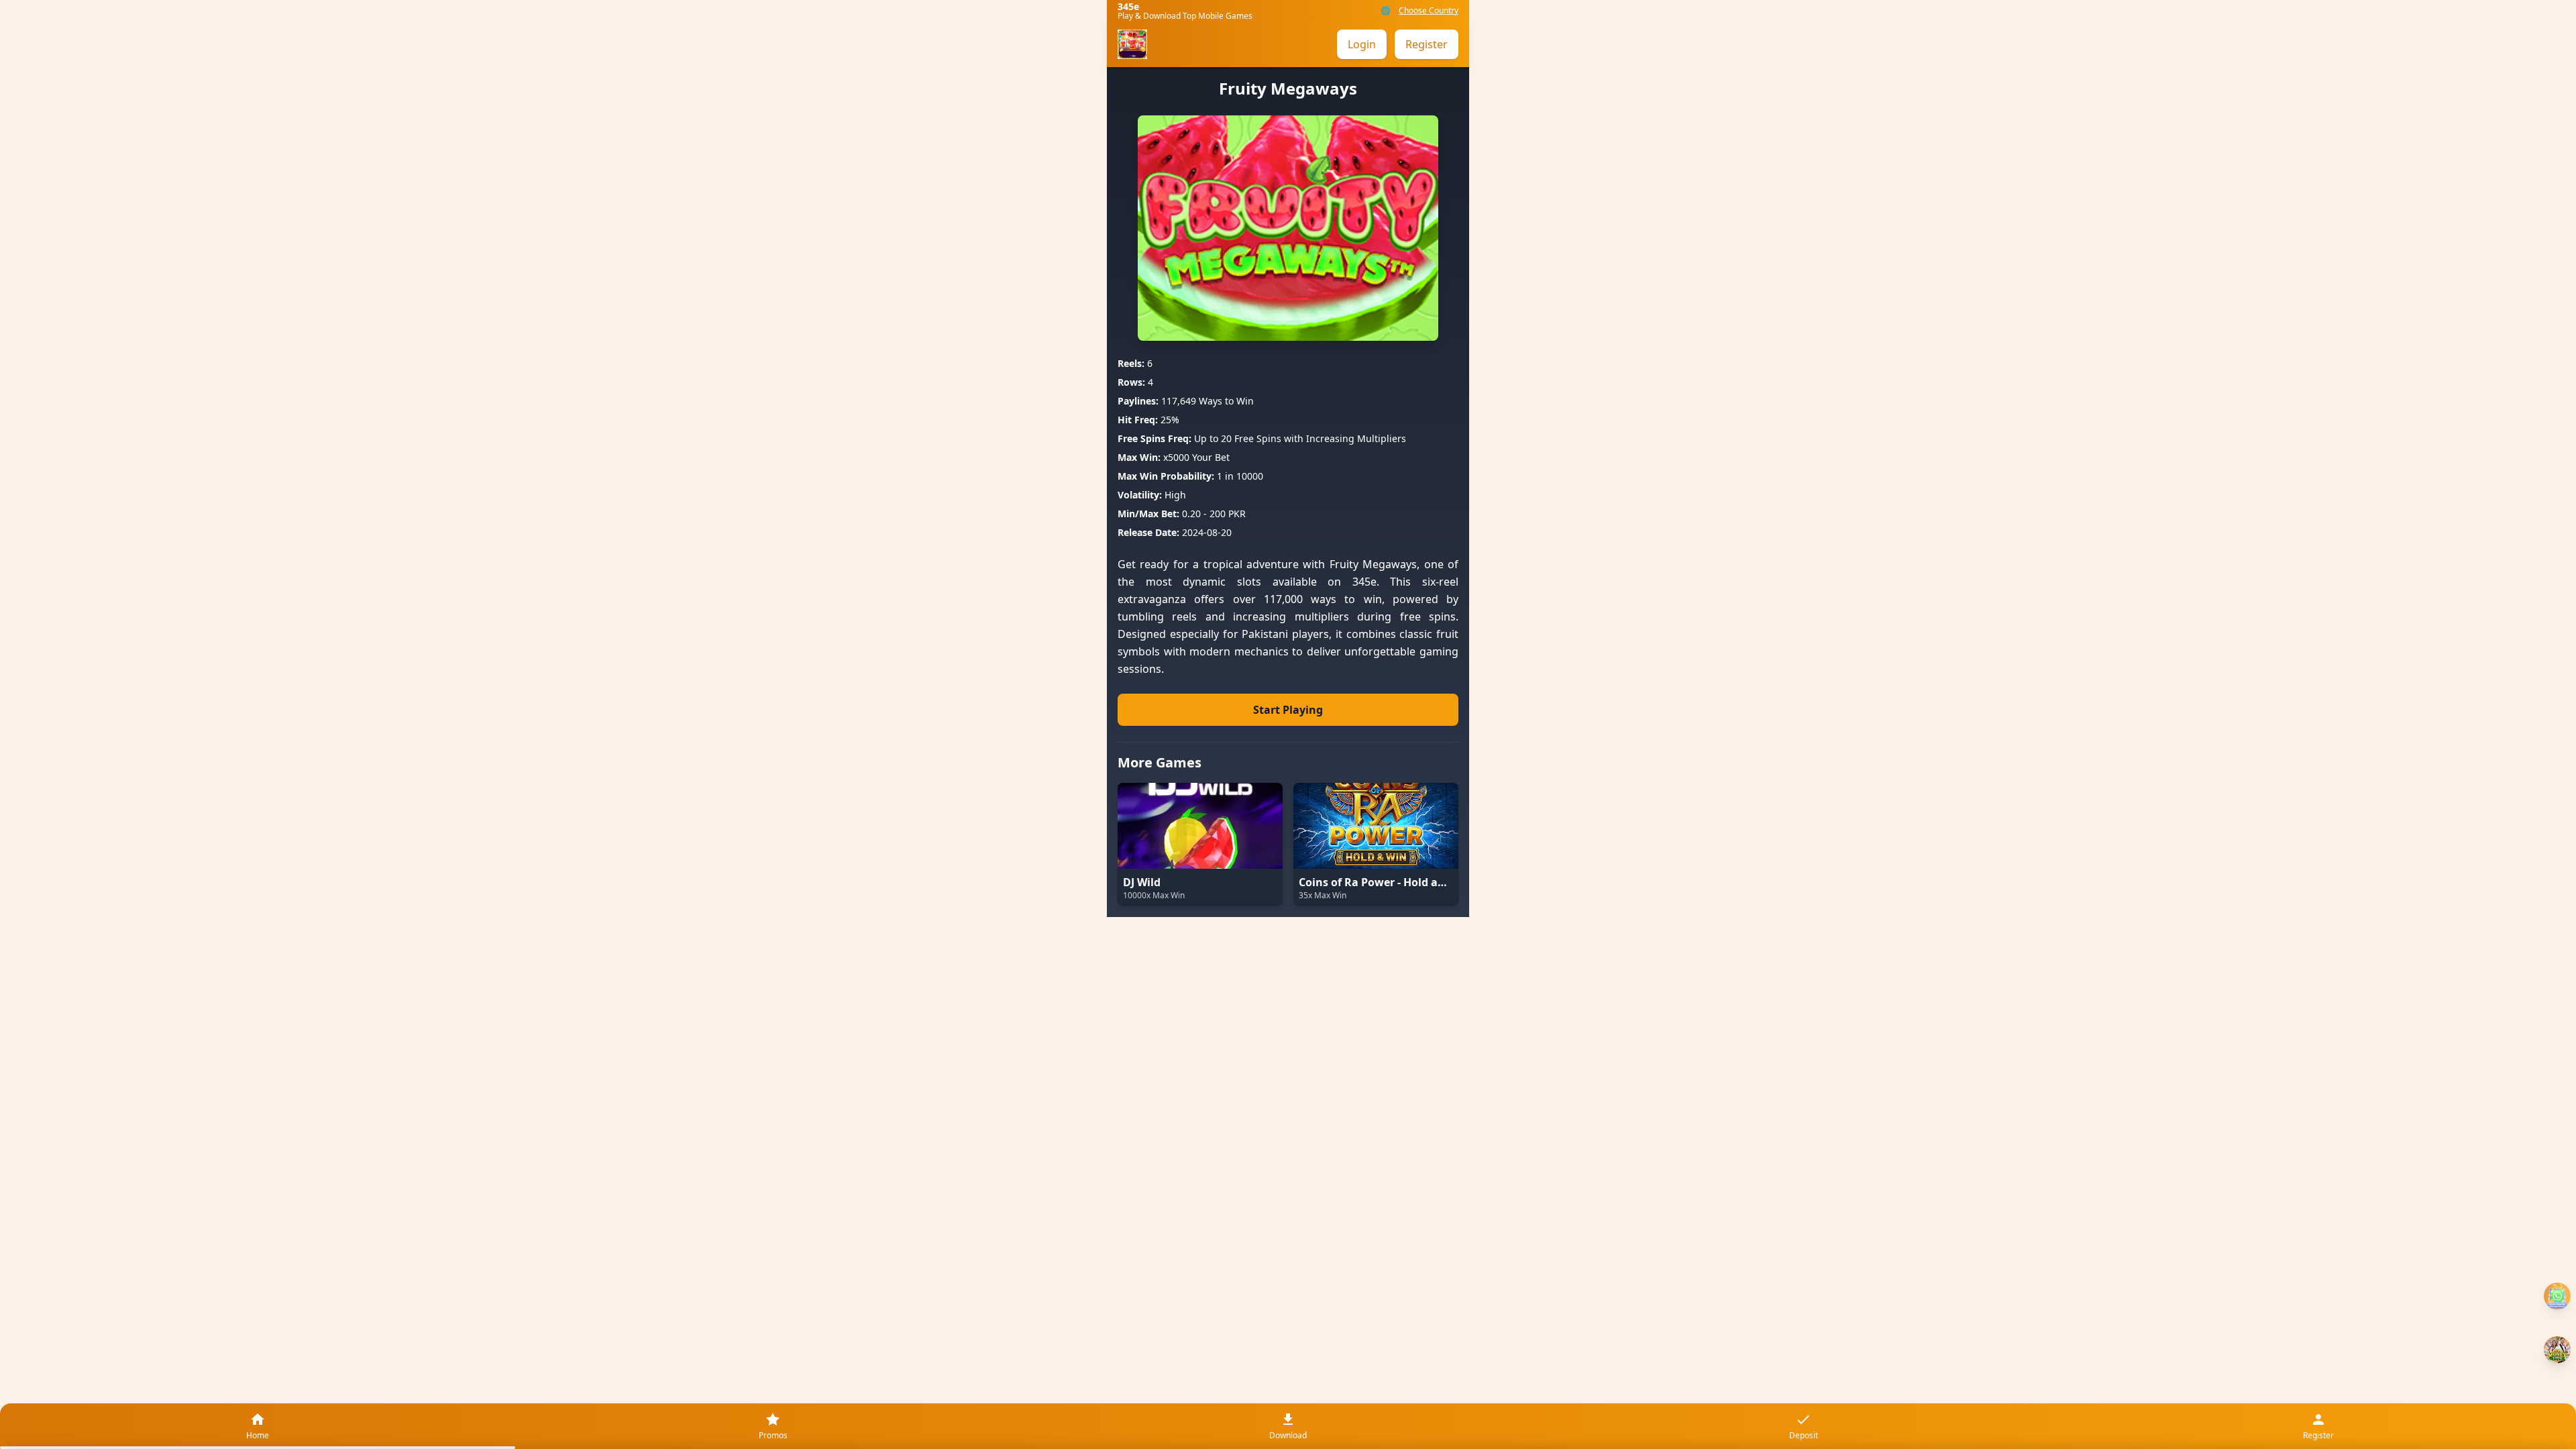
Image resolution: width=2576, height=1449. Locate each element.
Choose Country (1429, 11)
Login (1362, 44)
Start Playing (1288, 710)
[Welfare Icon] (2557, 1296)
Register (1427, 44)
